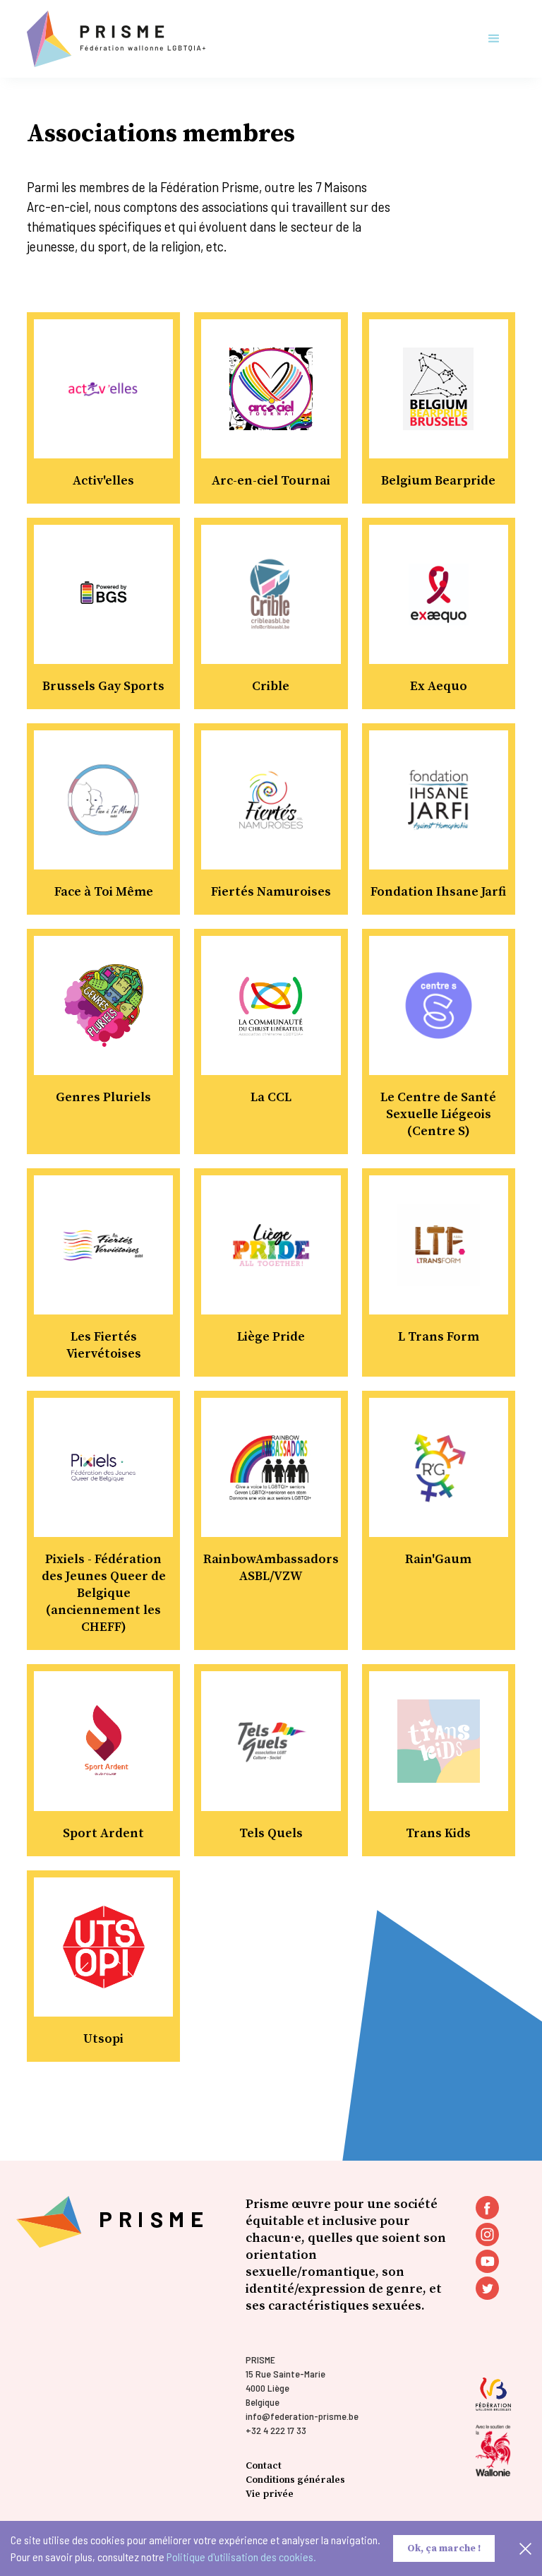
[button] (494, 39)
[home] (116, 39)
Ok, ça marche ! (444, 2548)
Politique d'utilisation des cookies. (241, 2557)
